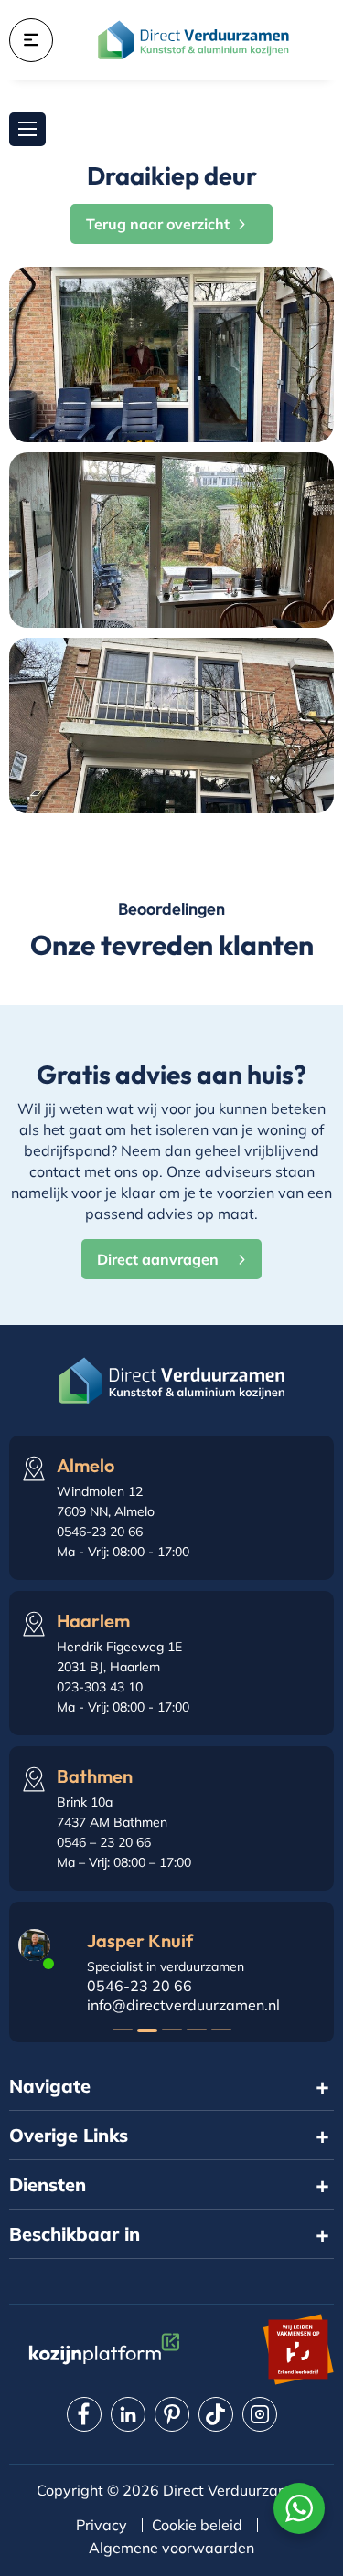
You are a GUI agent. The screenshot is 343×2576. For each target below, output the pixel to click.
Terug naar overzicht (158, 224)
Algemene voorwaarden (171, 2548)
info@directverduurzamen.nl (183, 2005)
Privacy (102, 2525)
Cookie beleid (197, 2525)
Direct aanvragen (158, 1259)
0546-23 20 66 (139, 1986)
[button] (123, 2030)
